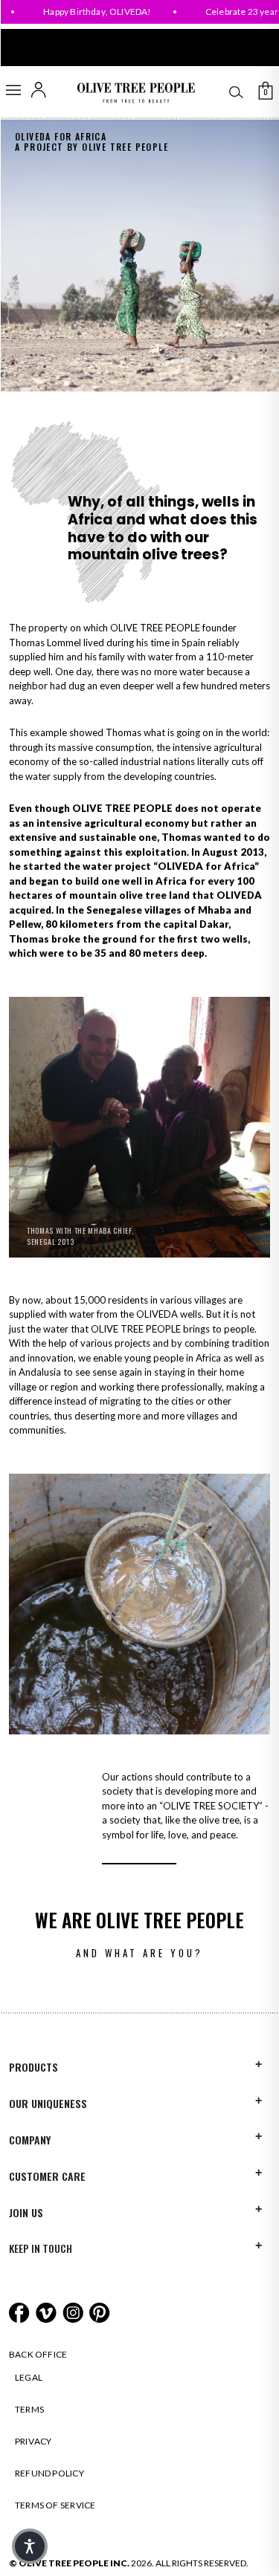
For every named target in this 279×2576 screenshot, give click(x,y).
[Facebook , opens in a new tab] (20, 2311)
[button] (30, 2546)
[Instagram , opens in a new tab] (74, 2311)
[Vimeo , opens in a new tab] (47, 2311)
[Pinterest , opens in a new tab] (100, 2311)
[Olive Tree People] (136, 93)
